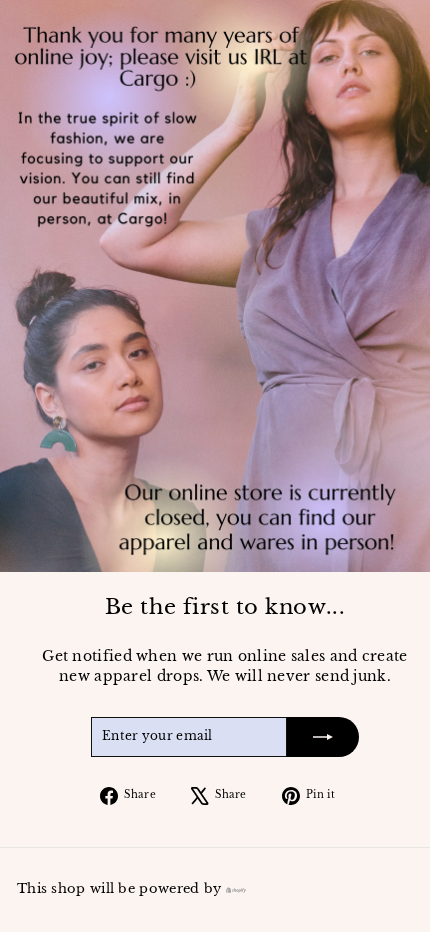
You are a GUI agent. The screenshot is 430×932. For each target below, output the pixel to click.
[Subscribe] (323, 737)
